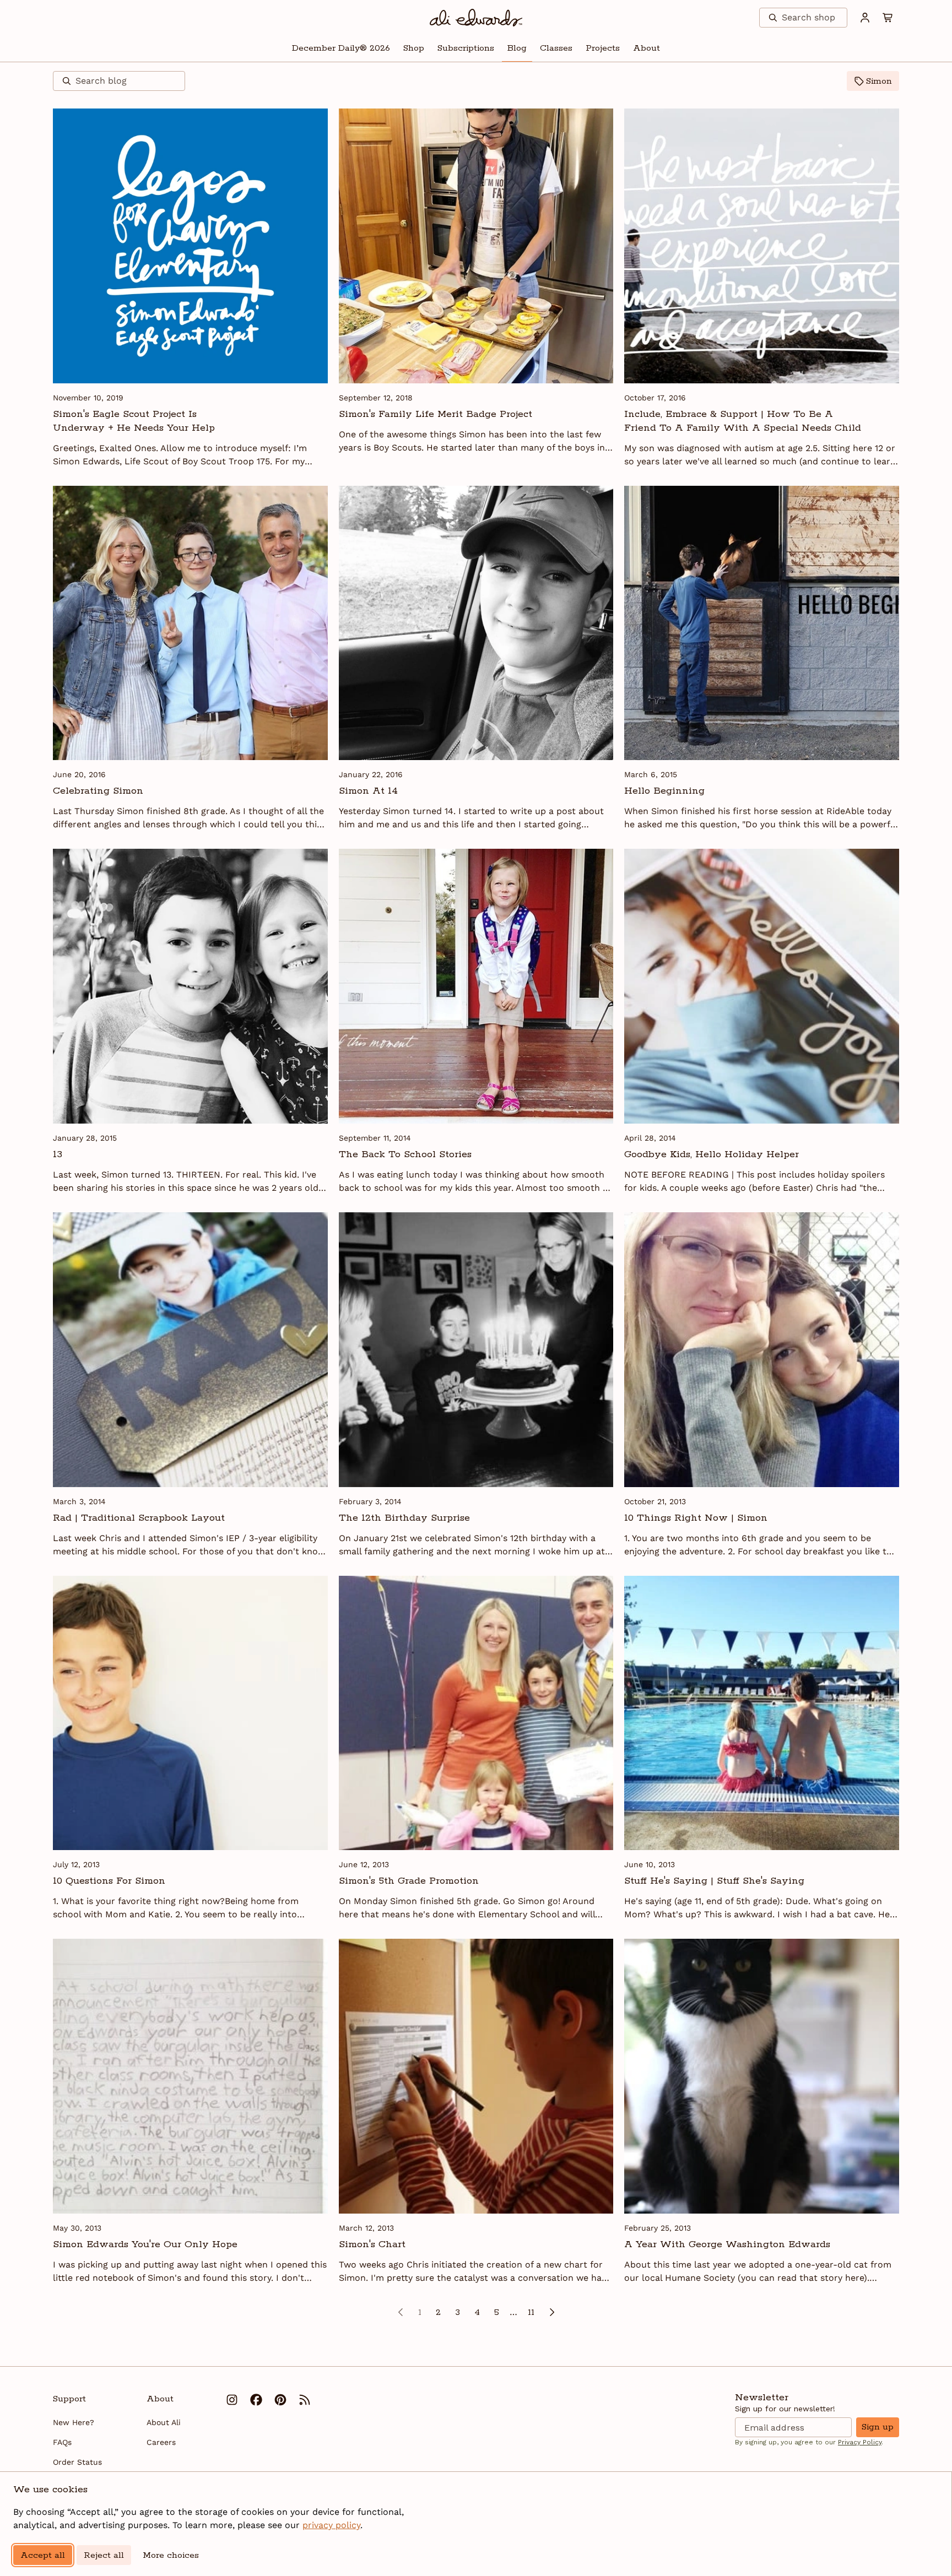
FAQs (62, 2442)
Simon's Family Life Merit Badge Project (436, 414)
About (647, 48)
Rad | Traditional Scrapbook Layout (139, 1518)
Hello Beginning (664, 791)
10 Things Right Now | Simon (696, 1518)
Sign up (878, 2427)
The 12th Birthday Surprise (404, 1518)
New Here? (74, 2422)
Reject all (104, 2555)
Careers (161, 2442)
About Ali (164, 2422)
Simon (879, 81)
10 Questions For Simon (109, 1881)
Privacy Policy (860, 2442)
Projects (603, 48)
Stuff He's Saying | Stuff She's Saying (714, 1881)
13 (58, 1154)
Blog (517, 48)
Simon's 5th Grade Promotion (409, 1881)
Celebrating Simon (98, 791)
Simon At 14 (368, 791)
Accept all (43, 2555)
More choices (171, 2555)
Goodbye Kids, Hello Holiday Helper (712, 1154)
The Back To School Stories (405, 1154)
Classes (556, 48)
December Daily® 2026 (341, 48)
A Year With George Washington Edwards (727, 2244)
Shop (414, 48)
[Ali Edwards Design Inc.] (476, 18)
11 (531, 2312)
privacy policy (331, 2525)
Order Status (77, 2462)
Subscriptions (466, 48)
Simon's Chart (372, 2244)
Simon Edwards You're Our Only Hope (145, 2244)
